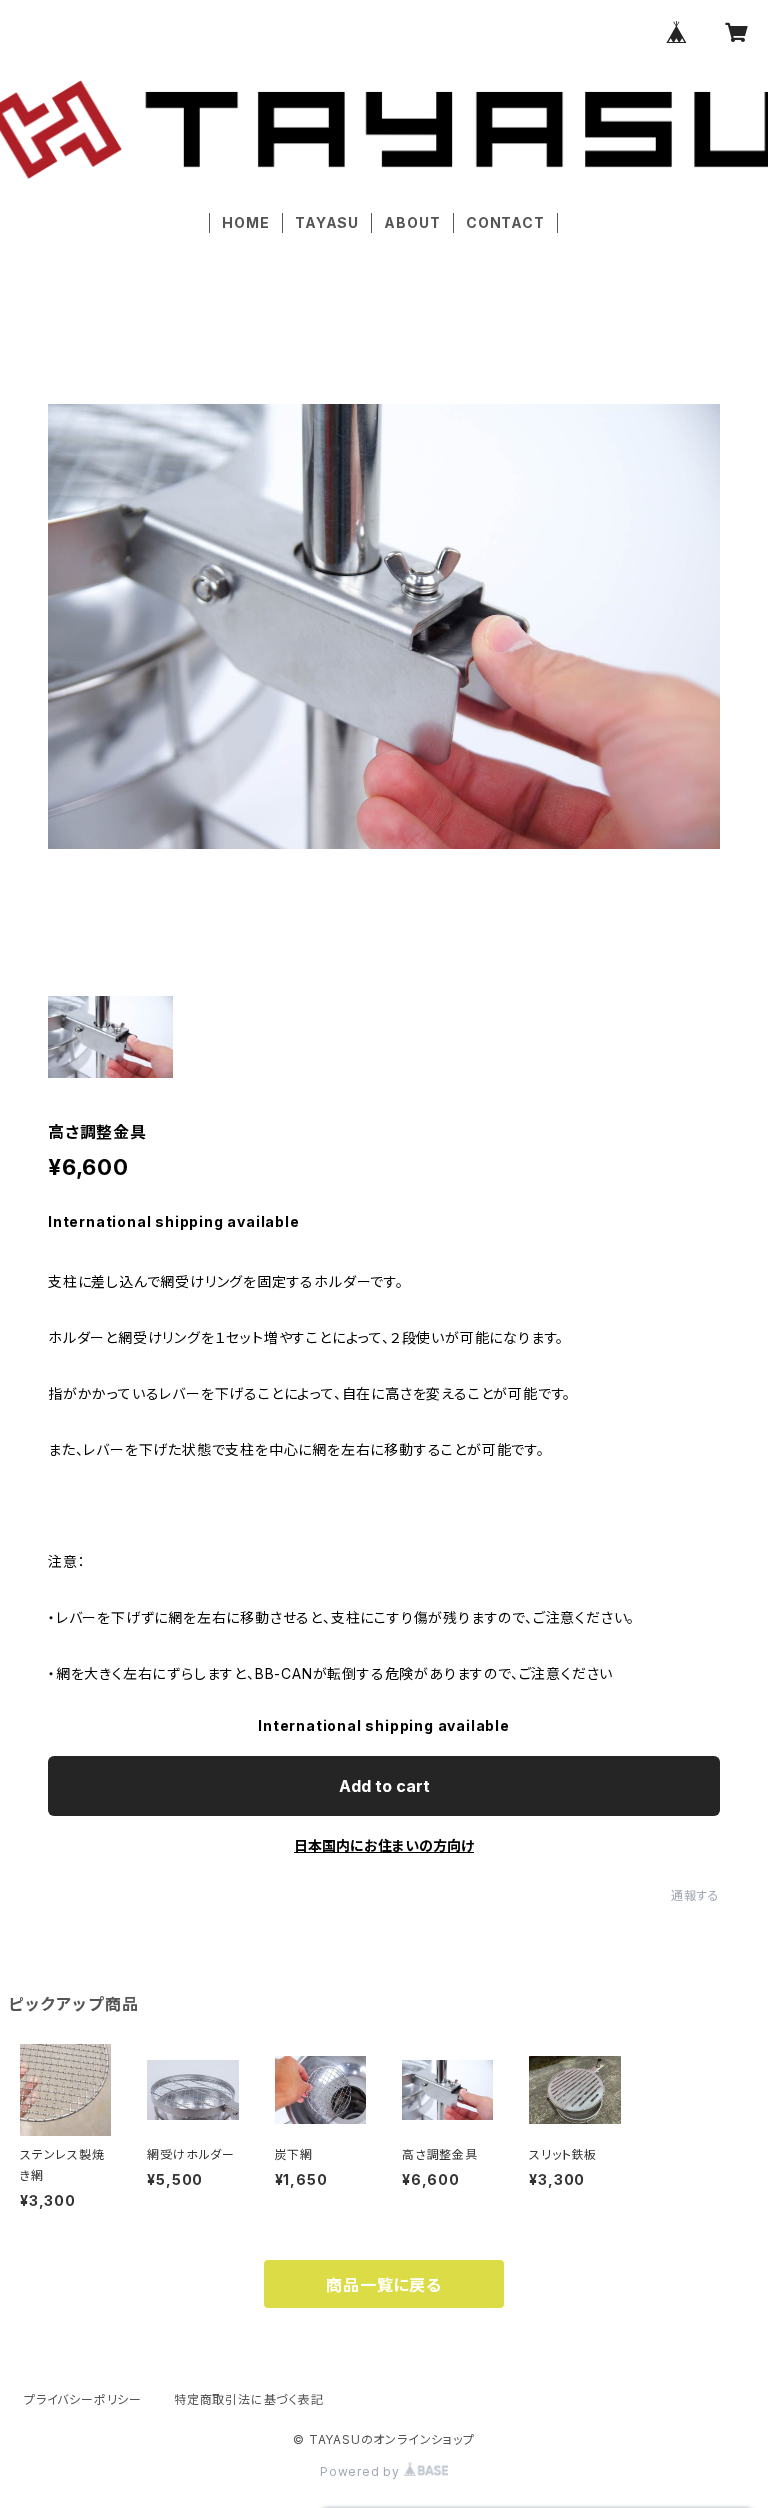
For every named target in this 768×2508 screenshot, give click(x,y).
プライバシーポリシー (83, 2399)
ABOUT (412, 222)
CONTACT (505, 222)
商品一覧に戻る (384, 2285)
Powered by (362, 2471)
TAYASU (327, 222)
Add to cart (384, 1786)
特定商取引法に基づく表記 (249, 2399)
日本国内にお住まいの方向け (384, 1845)
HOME (245, 222)
